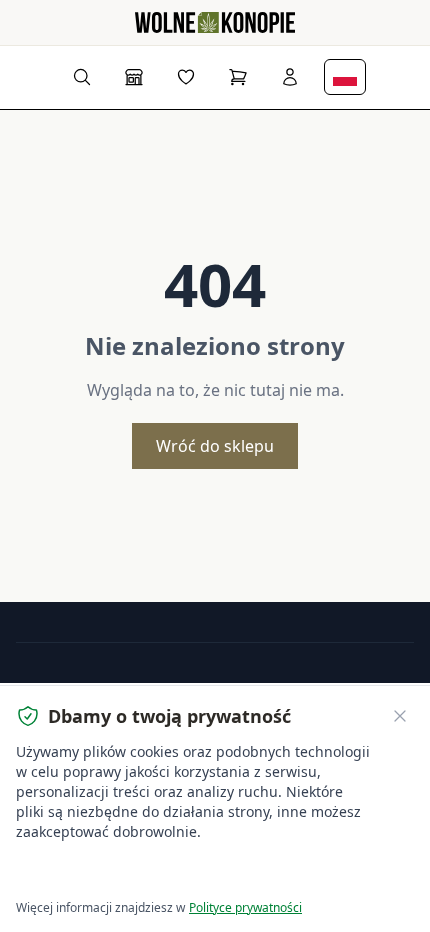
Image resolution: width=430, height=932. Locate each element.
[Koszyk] (238, 77)
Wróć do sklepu (215, 446)
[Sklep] (134, 77)
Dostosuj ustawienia (244, 872)
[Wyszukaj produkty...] (82, 77)
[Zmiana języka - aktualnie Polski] (345, 77)
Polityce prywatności (245, 907)
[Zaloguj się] (290, 77)
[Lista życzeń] (186, 77)
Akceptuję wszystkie (89, 872)
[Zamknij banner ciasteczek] (400, 716)
